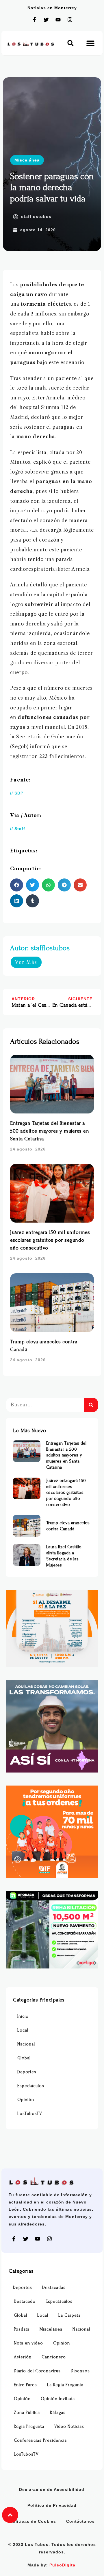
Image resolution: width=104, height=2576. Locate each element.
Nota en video (28, 2343)
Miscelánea (27, 160)
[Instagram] (70, 20)
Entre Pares (25, 2385)
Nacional (26, 2044)
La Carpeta (69, 2315)
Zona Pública (27, 2413)
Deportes (27, 2072)
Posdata (22, 2329)
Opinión (26, 2100)
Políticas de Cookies (33, 2521)
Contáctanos (80, 2521)
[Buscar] (91, 1405)
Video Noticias (69, 2427)
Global (24, 2058)
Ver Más (26, 962)
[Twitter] (46, 20)
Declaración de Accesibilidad (52, 2489)
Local (23, 2030)
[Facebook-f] (34, 20)
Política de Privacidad (52, 2505)
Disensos (80, 2371)
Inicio (23, 2016)
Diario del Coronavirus (37, 2371)
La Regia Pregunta (65, 2385)
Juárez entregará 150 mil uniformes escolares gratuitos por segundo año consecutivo (50, 1240)
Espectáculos (31, 2086)
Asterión (23, 2357)
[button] (70, 43)
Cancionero (54, 2357)
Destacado (25, 2301)
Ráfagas (58, 2413)
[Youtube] (58, 20)
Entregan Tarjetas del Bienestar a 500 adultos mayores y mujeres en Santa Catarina (50, 1131)
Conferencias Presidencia (40, 2440)
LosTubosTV (30, 2114)
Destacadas (54, 2288)
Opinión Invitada (58, 2399)
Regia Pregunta (29, 2427)
